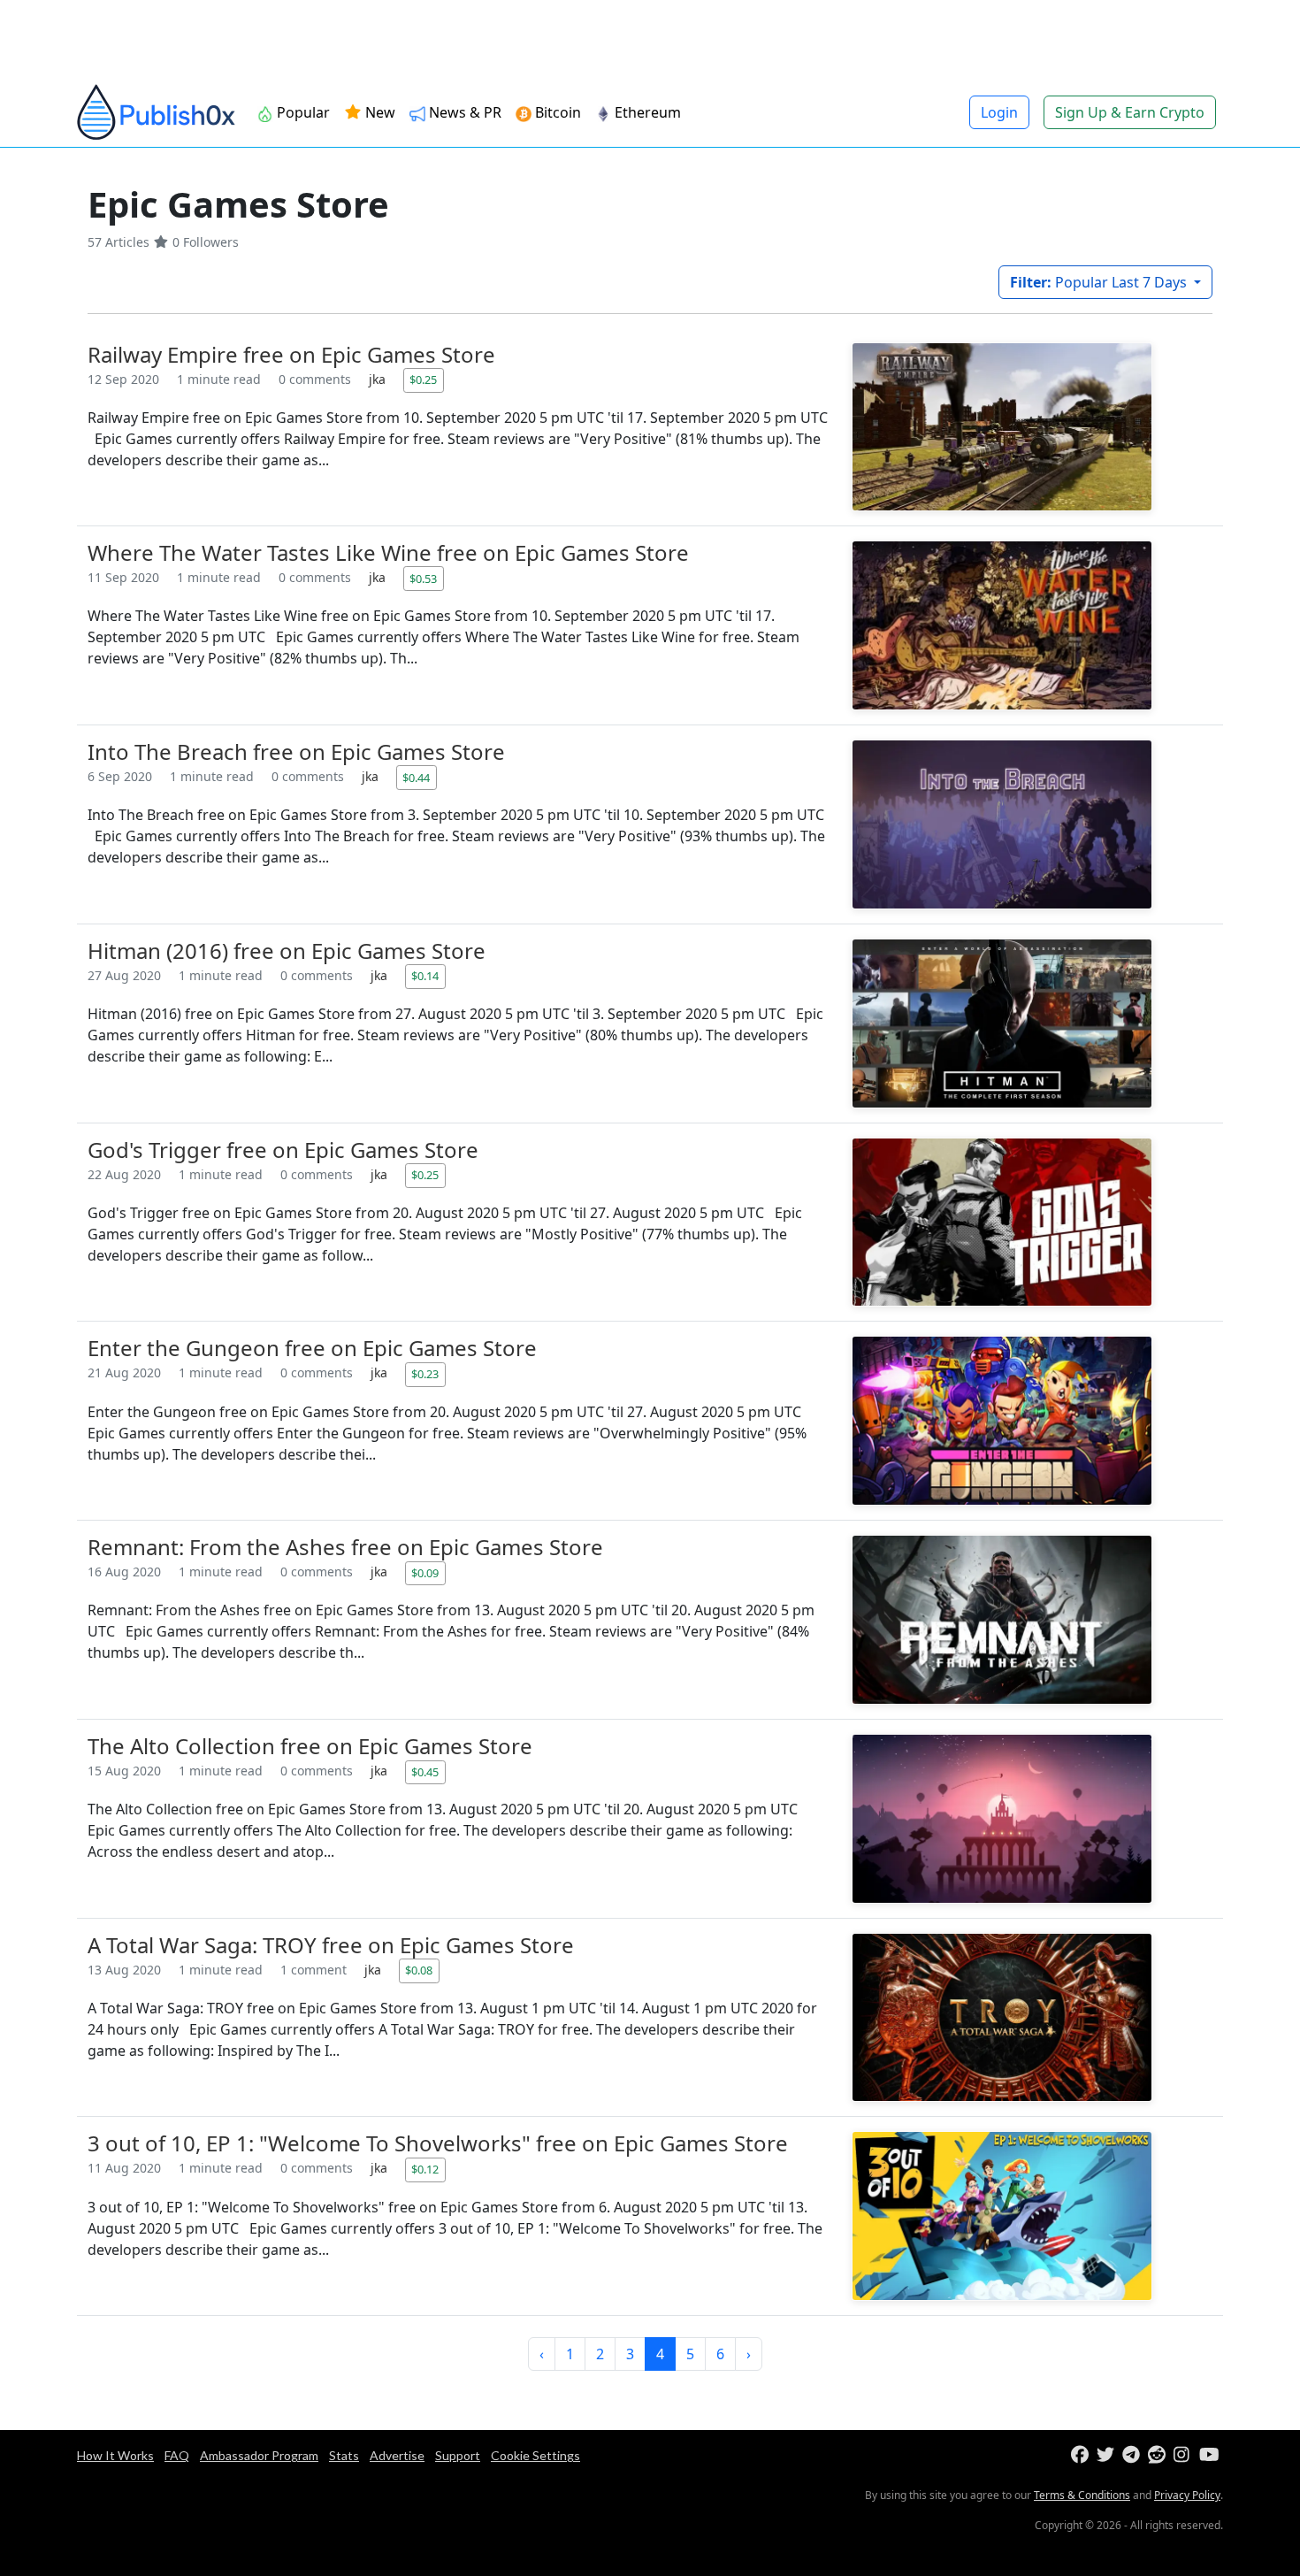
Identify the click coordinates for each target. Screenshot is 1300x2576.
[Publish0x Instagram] (1185, 2455)
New (379, 112)
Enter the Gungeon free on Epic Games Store (312, 1348)
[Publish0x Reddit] (1159, 2455)
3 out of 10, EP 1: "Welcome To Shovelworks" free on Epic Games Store (438, 2143)
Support (458, 2455)
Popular (303, 112)
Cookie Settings (535, 2455)
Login (999, 112)
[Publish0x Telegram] (1133, 2455)
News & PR (465, 112)
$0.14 (425, 976)
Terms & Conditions (1082, 2495)
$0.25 (423, 379)
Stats (344, 2455)
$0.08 (419, 1970)
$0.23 (425, 1374)
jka (379, 379)
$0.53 (423, 579)
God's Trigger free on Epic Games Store (283, 1150)
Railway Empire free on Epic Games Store (291, 354)
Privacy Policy (1187, 2495)
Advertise (397, 2455)
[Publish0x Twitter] (1108, 2455)
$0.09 (425, 1573)
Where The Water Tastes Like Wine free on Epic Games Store (388, 552)
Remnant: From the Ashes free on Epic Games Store (345, 1547)
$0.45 (425, 1772)
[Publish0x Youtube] (1210, 2455)
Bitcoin (558, 112)
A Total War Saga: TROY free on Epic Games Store (331, 1945)
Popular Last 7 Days (1100, 282)
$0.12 (425, 2169)
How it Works (115, 2455)
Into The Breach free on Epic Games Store (296, 751)
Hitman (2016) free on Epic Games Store (287, 951)
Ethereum (648, 112)
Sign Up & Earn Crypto (1130, 112)
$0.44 (416, 778)
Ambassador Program (259, 2455)
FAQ (177, 2455)
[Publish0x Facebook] (1082, 2455)
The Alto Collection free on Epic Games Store (310, 1746)
